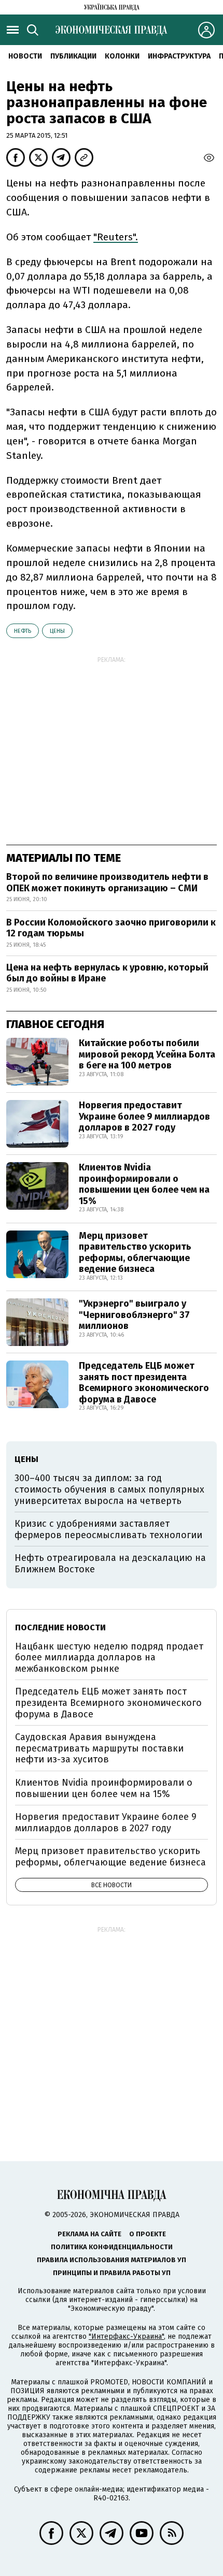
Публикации (73, 56)
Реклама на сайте (89, 2234)
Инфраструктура (179, 56)
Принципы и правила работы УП (112, 2273)
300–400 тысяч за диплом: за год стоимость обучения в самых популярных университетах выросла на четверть (109, 1489)
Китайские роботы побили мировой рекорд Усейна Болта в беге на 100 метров (147, 1054)
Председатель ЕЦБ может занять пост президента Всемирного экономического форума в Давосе (144, 1383)
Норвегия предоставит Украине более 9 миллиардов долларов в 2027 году (144, 1116)
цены (57, 631)
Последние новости (60, 1627)
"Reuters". (116, 237)
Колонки (122, 56)
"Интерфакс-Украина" (126, 2336)
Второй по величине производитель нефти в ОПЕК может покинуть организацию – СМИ (107, 882)
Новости (25, 56)
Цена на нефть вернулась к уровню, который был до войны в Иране (107, 973)
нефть (23, 631)
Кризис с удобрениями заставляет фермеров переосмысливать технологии (108, 1529)
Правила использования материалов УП (112, 2260)
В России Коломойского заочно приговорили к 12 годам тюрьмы (111, 928)
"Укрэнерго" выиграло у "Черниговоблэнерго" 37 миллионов (134, 1315)
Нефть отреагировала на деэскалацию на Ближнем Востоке (110, 1564)
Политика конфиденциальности (112, 2247)
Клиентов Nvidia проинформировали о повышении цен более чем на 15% (144, 1184)
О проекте (148, 2234)
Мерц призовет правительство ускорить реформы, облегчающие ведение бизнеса (135, 1253)
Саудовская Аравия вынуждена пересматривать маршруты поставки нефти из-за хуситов (99, 1748)
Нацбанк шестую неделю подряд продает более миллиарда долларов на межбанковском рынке (109, 1658)
